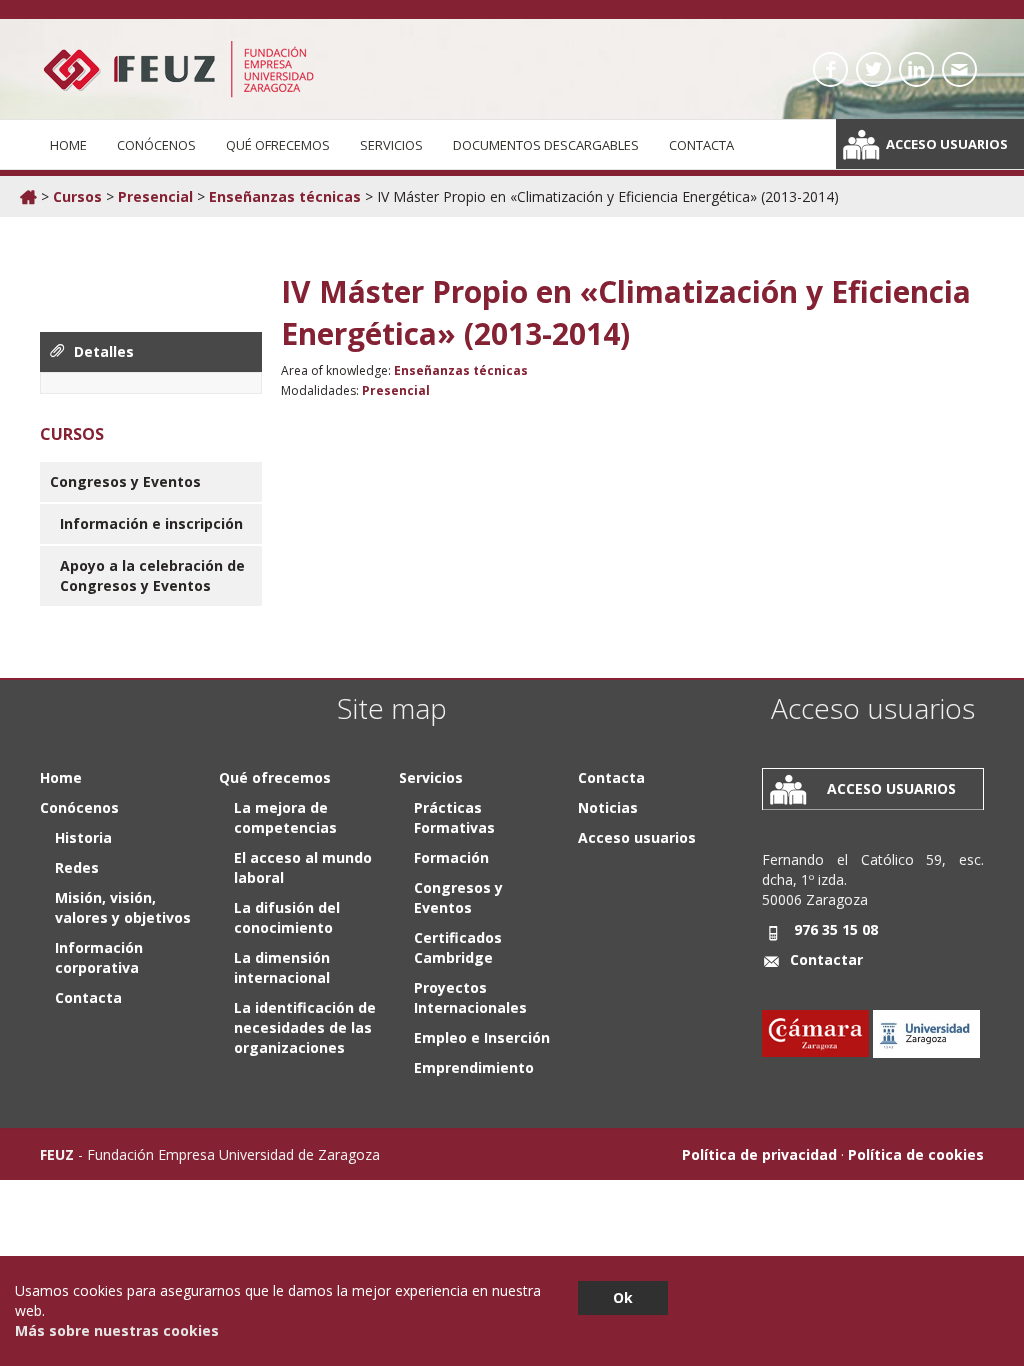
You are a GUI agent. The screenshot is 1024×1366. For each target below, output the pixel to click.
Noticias (608, 807)
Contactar (826, 959)
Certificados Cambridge (458, 947)
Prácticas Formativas (454, 817)
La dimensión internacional (282, 967)
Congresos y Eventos (125, 481)
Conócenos (156, 145)
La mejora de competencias (285, 817)
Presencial (155, 196)
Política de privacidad (759, 1154)
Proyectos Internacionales (470, 997)
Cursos (77, 196)
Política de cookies (916, 1154)
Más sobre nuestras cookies (117, 1330)
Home (68, 145)
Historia (83, 837)
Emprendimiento (474, 1067)
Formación (451, 857)
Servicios (391, 145)
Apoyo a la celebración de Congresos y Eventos (152, 575)
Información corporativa (99, 957)
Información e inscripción (151, 523)
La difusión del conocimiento (287, 917)
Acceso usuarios (947, 144)
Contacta (701, 145)
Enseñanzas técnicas (285, 196)
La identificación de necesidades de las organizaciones (305, 1027)
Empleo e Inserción (482, 1037)
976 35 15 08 (836, 929)
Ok (623, 1297)
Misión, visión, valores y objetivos (123, 907)
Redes (77, 867)
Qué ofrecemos (278, 145)
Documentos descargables (546, 145)
